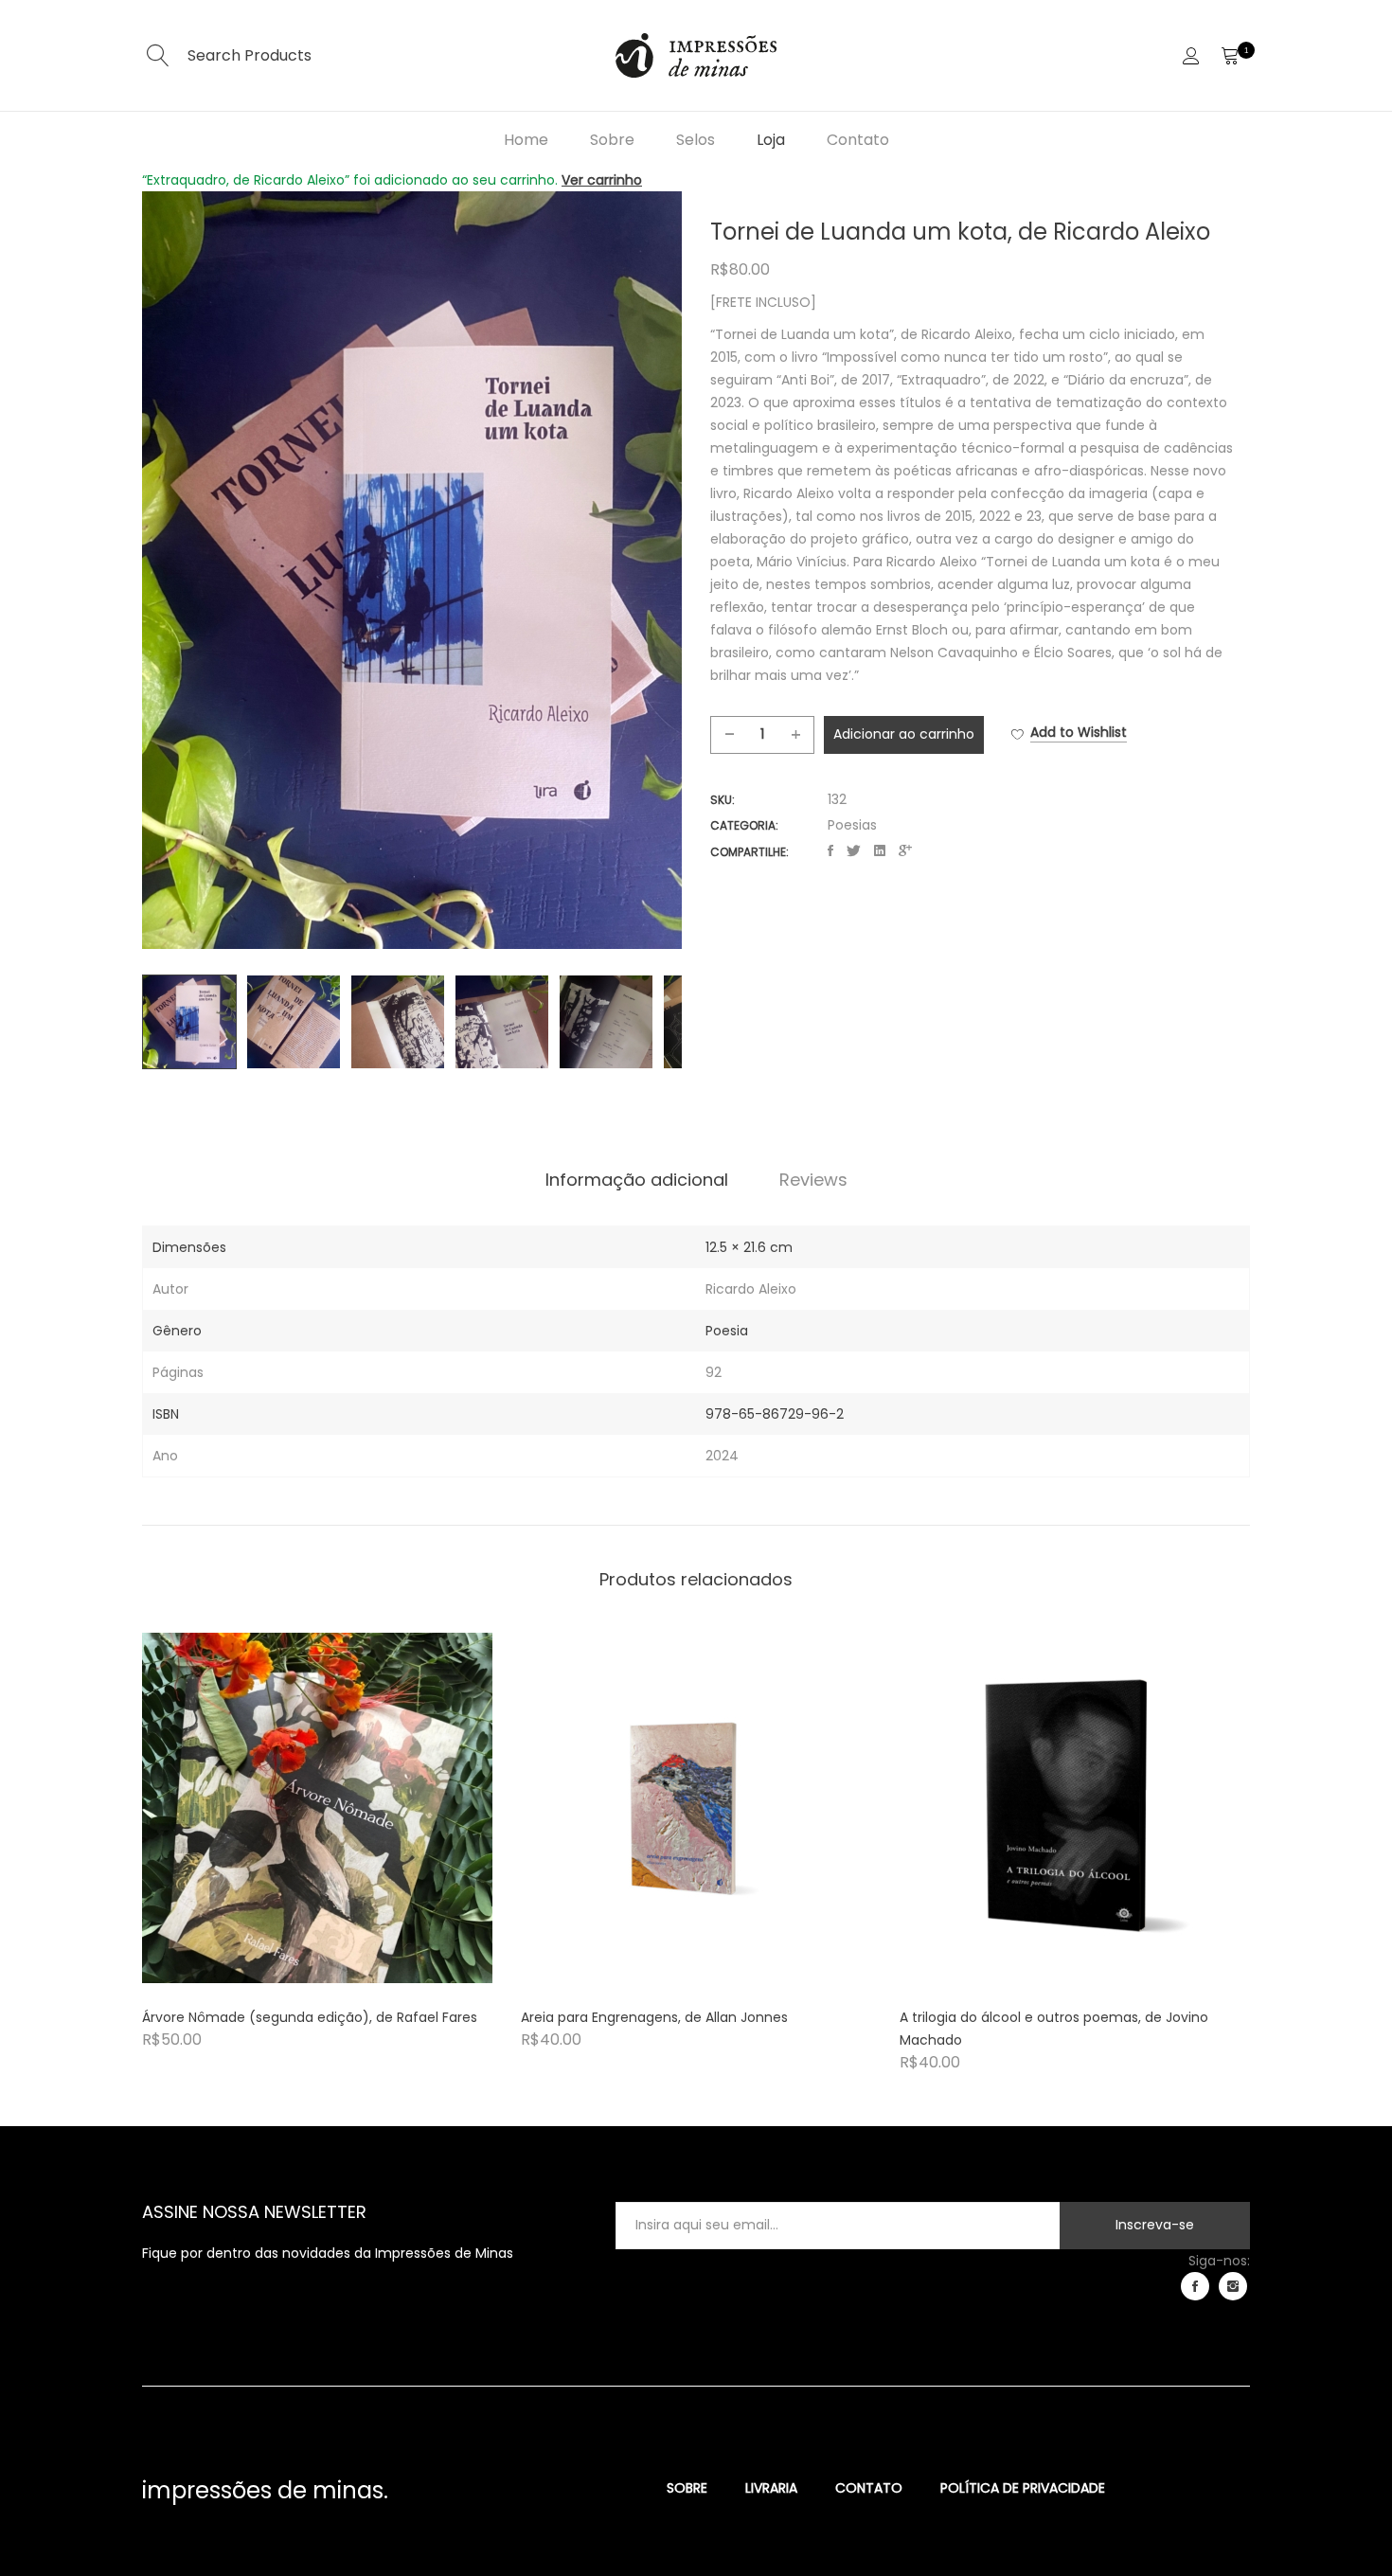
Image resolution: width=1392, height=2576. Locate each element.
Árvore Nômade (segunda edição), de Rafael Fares (310, 2017)
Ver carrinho (602, 180)
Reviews (813, 1180)
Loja (771, 140)
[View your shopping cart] (1230, 56)
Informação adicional (637, 1180)
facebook (1195, 2286)
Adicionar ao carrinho (904, 734)
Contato (858, 140)
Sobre (612, 140)
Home (526, 140)
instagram (1233, 2286)
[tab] (637, 1180)
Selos (696, 140)
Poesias (852, 825)
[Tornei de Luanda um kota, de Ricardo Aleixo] (830, 851)
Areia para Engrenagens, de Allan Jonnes (654, 2017)
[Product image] (317, 1808)
